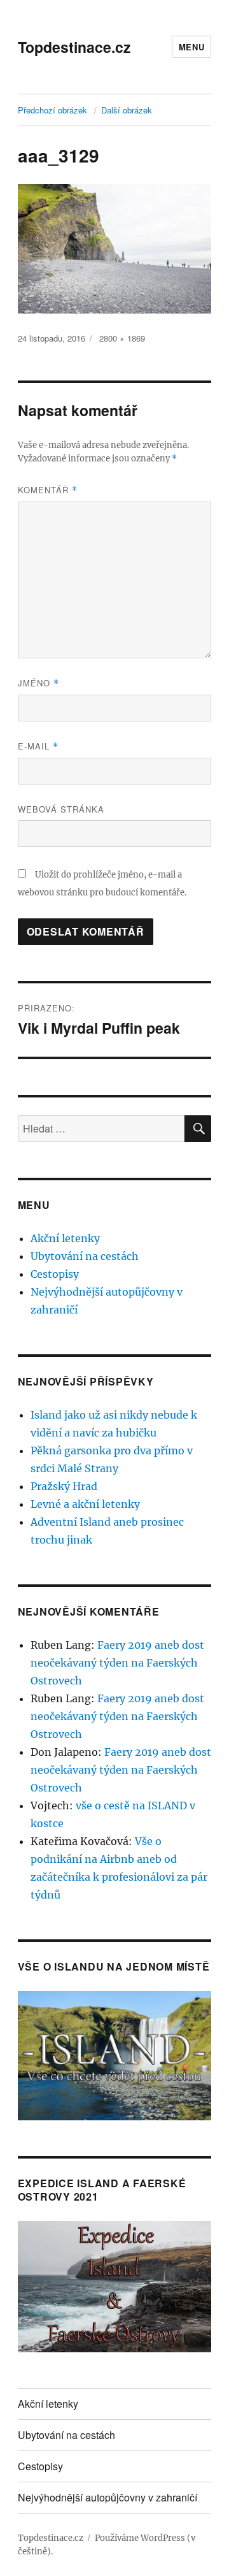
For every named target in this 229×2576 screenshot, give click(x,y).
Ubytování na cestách (85, 1256)
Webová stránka (61, 809)
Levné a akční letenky (85, 1504)
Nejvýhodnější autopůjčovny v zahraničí (108, 2497)
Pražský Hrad (64, 1486)
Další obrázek (127, 110)
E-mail (38, 746)
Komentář (48, 490)
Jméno (38, 683)
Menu (191, 47)
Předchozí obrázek (52, 110)
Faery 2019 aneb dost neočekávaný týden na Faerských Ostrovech (117, 1663)
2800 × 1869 (122, 338)
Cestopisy (55, 1274)
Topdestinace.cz (74, 47)
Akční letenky (65, 1238)
